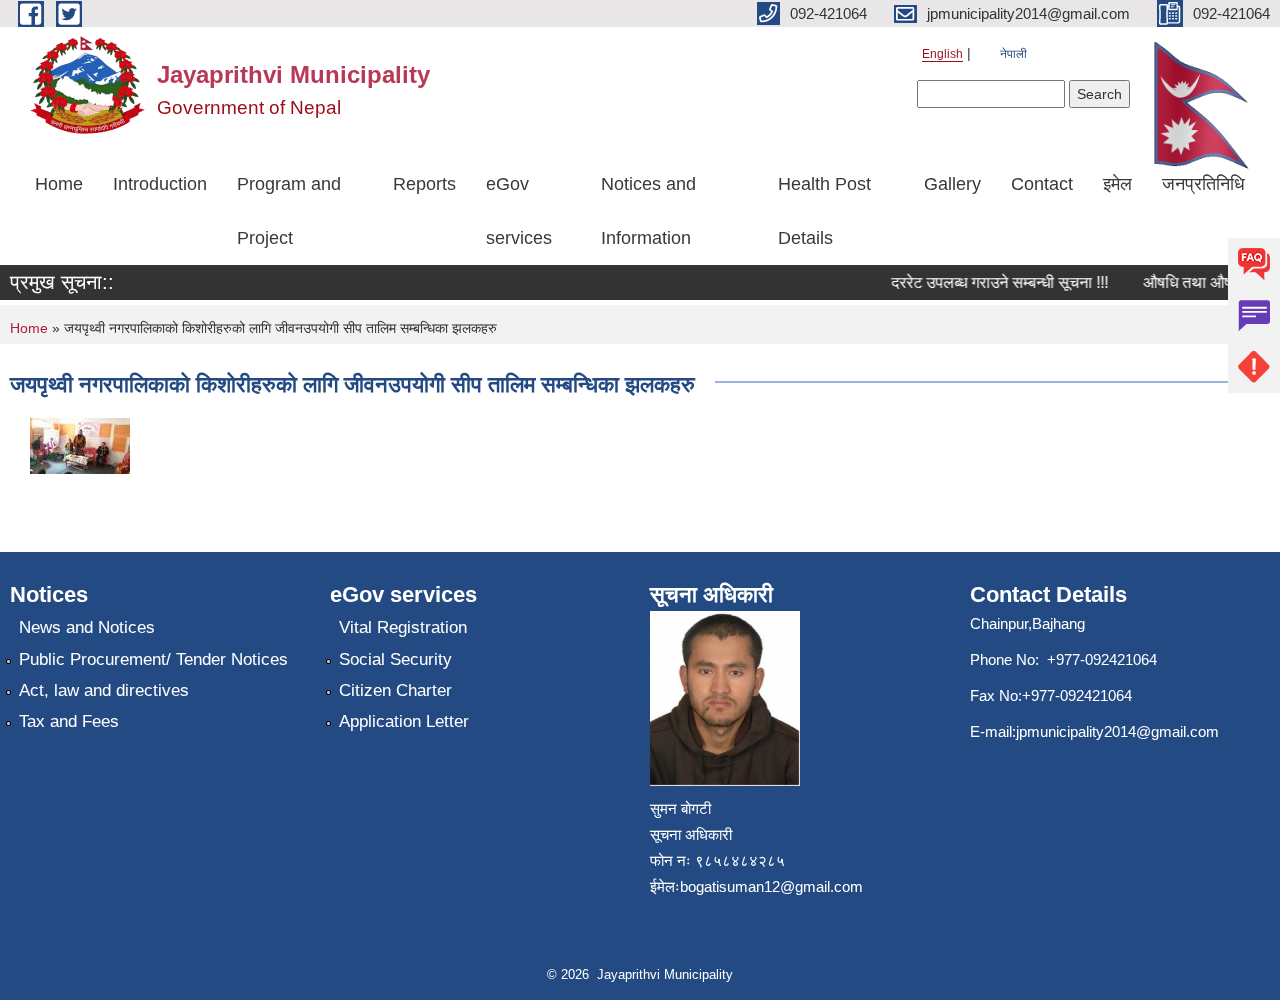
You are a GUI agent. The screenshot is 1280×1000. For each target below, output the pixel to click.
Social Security (395, 659)
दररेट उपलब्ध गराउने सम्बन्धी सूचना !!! (992, 282)
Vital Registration (403, 627)
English (942, 54)
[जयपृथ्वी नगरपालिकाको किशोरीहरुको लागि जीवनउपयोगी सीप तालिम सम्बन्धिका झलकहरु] (80, 444)
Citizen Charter (395, 690)
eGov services (519, 211)
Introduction (160, 184)
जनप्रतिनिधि (1203, 184)
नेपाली (1013, 54)
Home (59, 184)
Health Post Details (824, 211)
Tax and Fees (69, 721)
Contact (1042, 184)
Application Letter (404, 721)
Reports (424, 184)
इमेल (1117, 184)
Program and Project (289, 211)
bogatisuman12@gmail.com (771, 886)
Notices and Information (648, 211)
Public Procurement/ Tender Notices (153, 659)
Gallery (952, 184)
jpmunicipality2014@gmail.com (1117, 731)
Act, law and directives (104, 690)
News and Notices (87, 627)
